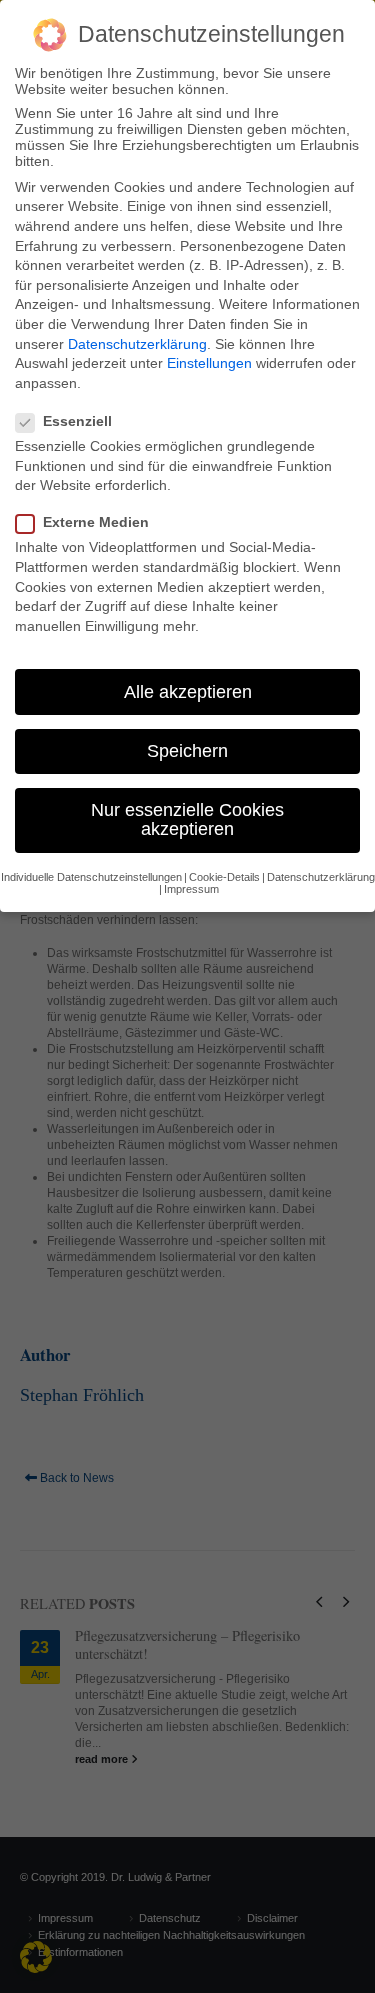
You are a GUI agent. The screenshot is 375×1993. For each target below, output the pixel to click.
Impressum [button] (191, 889)
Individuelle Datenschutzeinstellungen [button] (91, 877)
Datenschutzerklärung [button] (321, 877)
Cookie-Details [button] (224, 877)
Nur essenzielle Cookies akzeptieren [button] (187, 820)
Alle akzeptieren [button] (188, 692)
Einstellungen (209, 363)
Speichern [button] (187, 751)
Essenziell (77, 421)
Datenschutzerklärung (137, 344)
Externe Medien (96, 522)
